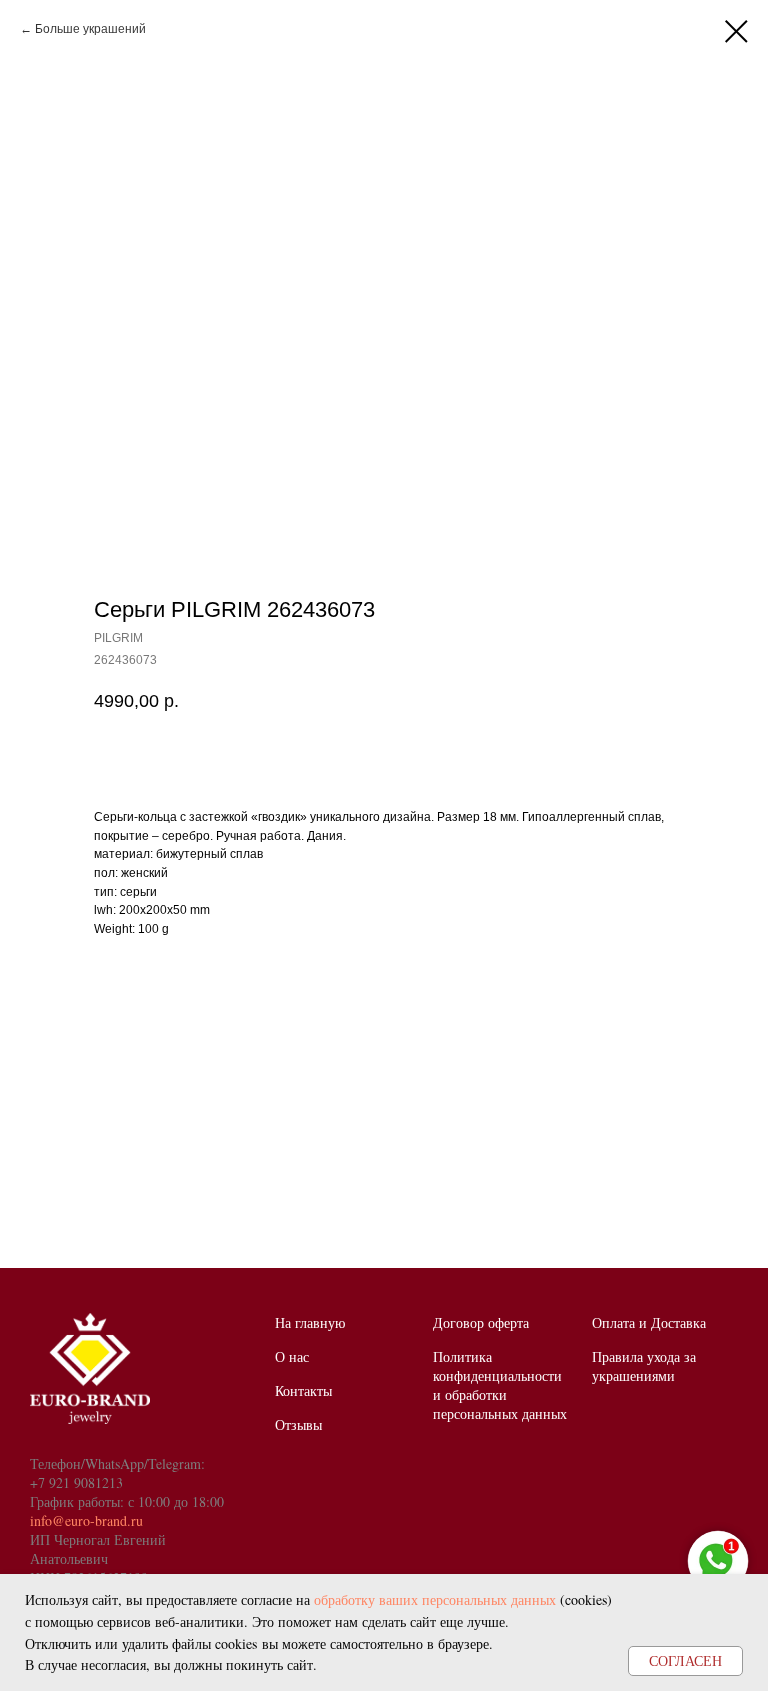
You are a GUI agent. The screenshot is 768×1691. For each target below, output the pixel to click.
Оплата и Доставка (649, 1322)
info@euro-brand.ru (86, 1520)
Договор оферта (481, 1322)
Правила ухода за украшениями (644, 1366)
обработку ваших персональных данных (435, 1599)
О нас (292, 1356)
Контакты (303, 1390)
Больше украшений (90, 29)
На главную (310, 1322)
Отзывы (298, 1424)
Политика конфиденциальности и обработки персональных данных (500, 1385)
